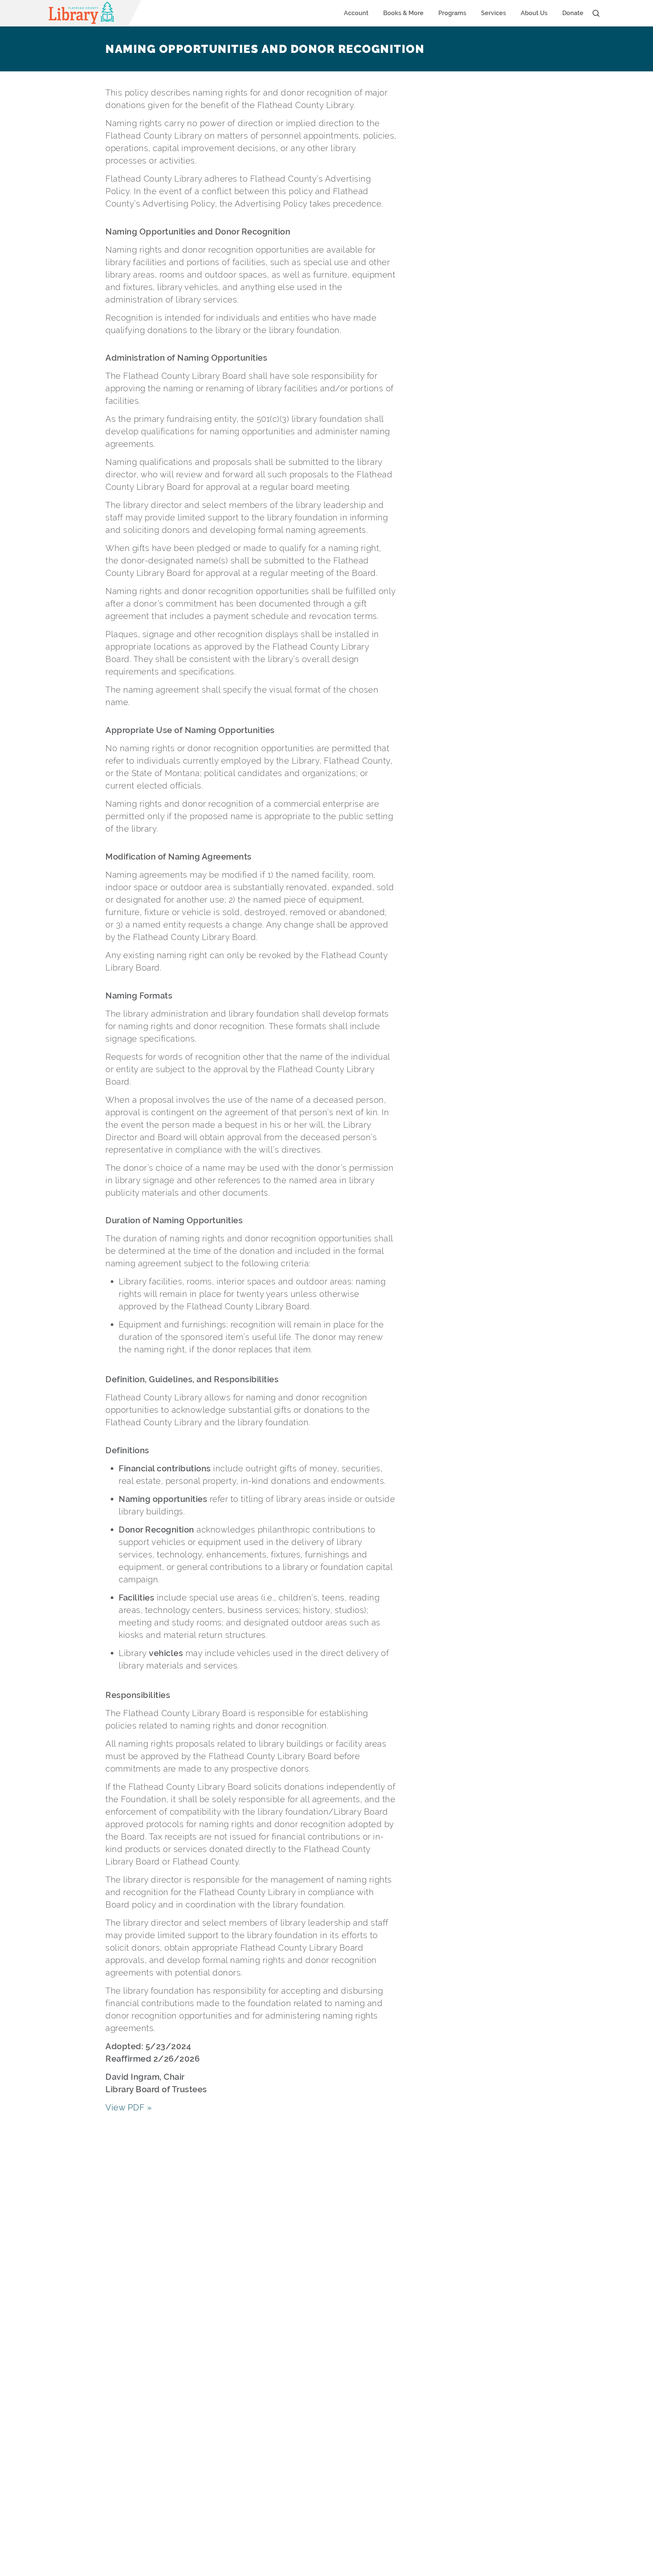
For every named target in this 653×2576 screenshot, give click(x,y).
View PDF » (128, 2107)
